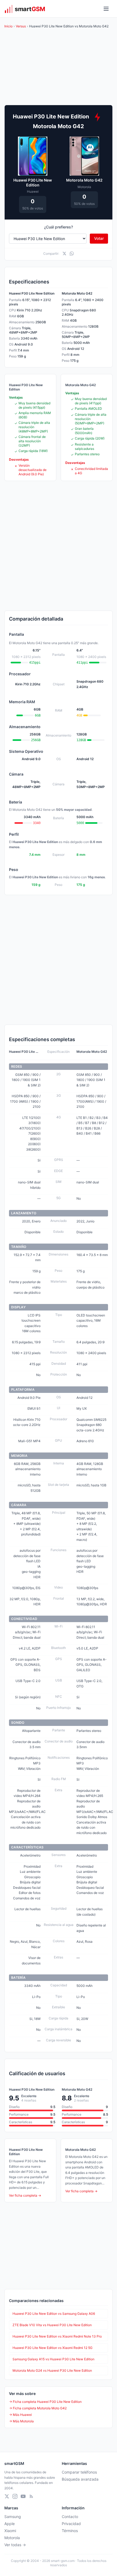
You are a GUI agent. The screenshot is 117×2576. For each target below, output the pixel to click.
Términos (70, 2531)
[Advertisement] (59, 546)
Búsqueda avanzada (80, 2479)
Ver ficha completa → (25, 2195)
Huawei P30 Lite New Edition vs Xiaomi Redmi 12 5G (53, 2348)
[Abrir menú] (106, 9)
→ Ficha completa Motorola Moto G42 (38, 2408)
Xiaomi (10, 2531)
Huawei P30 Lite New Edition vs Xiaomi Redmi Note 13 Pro (57, 2336)
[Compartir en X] (64, 254)
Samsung (13, 2517)
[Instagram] (15, 2496)
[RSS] (31, 2496)
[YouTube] (23, 2496)
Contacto (70, 2517)
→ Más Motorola (21, 2421)
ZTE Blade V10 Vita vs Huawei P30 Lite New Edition (52, 2325)
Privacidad (71, 2524)
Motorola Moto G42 (84, 180)
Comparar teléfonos (79, 2472)
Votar (99, 238)
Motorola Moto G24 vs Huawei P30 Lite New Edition (52, 2370)
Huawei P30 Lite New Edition (33, 183)
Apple (10, 2524)
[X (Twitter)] (7, 2496)
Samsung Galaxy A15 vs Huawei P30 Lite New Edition (53, 2359)
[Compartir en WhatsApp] (72, 254)
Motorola (12, 2538)
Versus (21, 26)
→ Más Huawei (20, 2415)
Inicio (8, 26)
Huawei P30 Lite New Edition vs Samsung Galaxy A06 (54, 2314)
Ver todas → (15, 2545)
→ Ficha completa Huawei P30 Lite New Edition (45, 2402)
